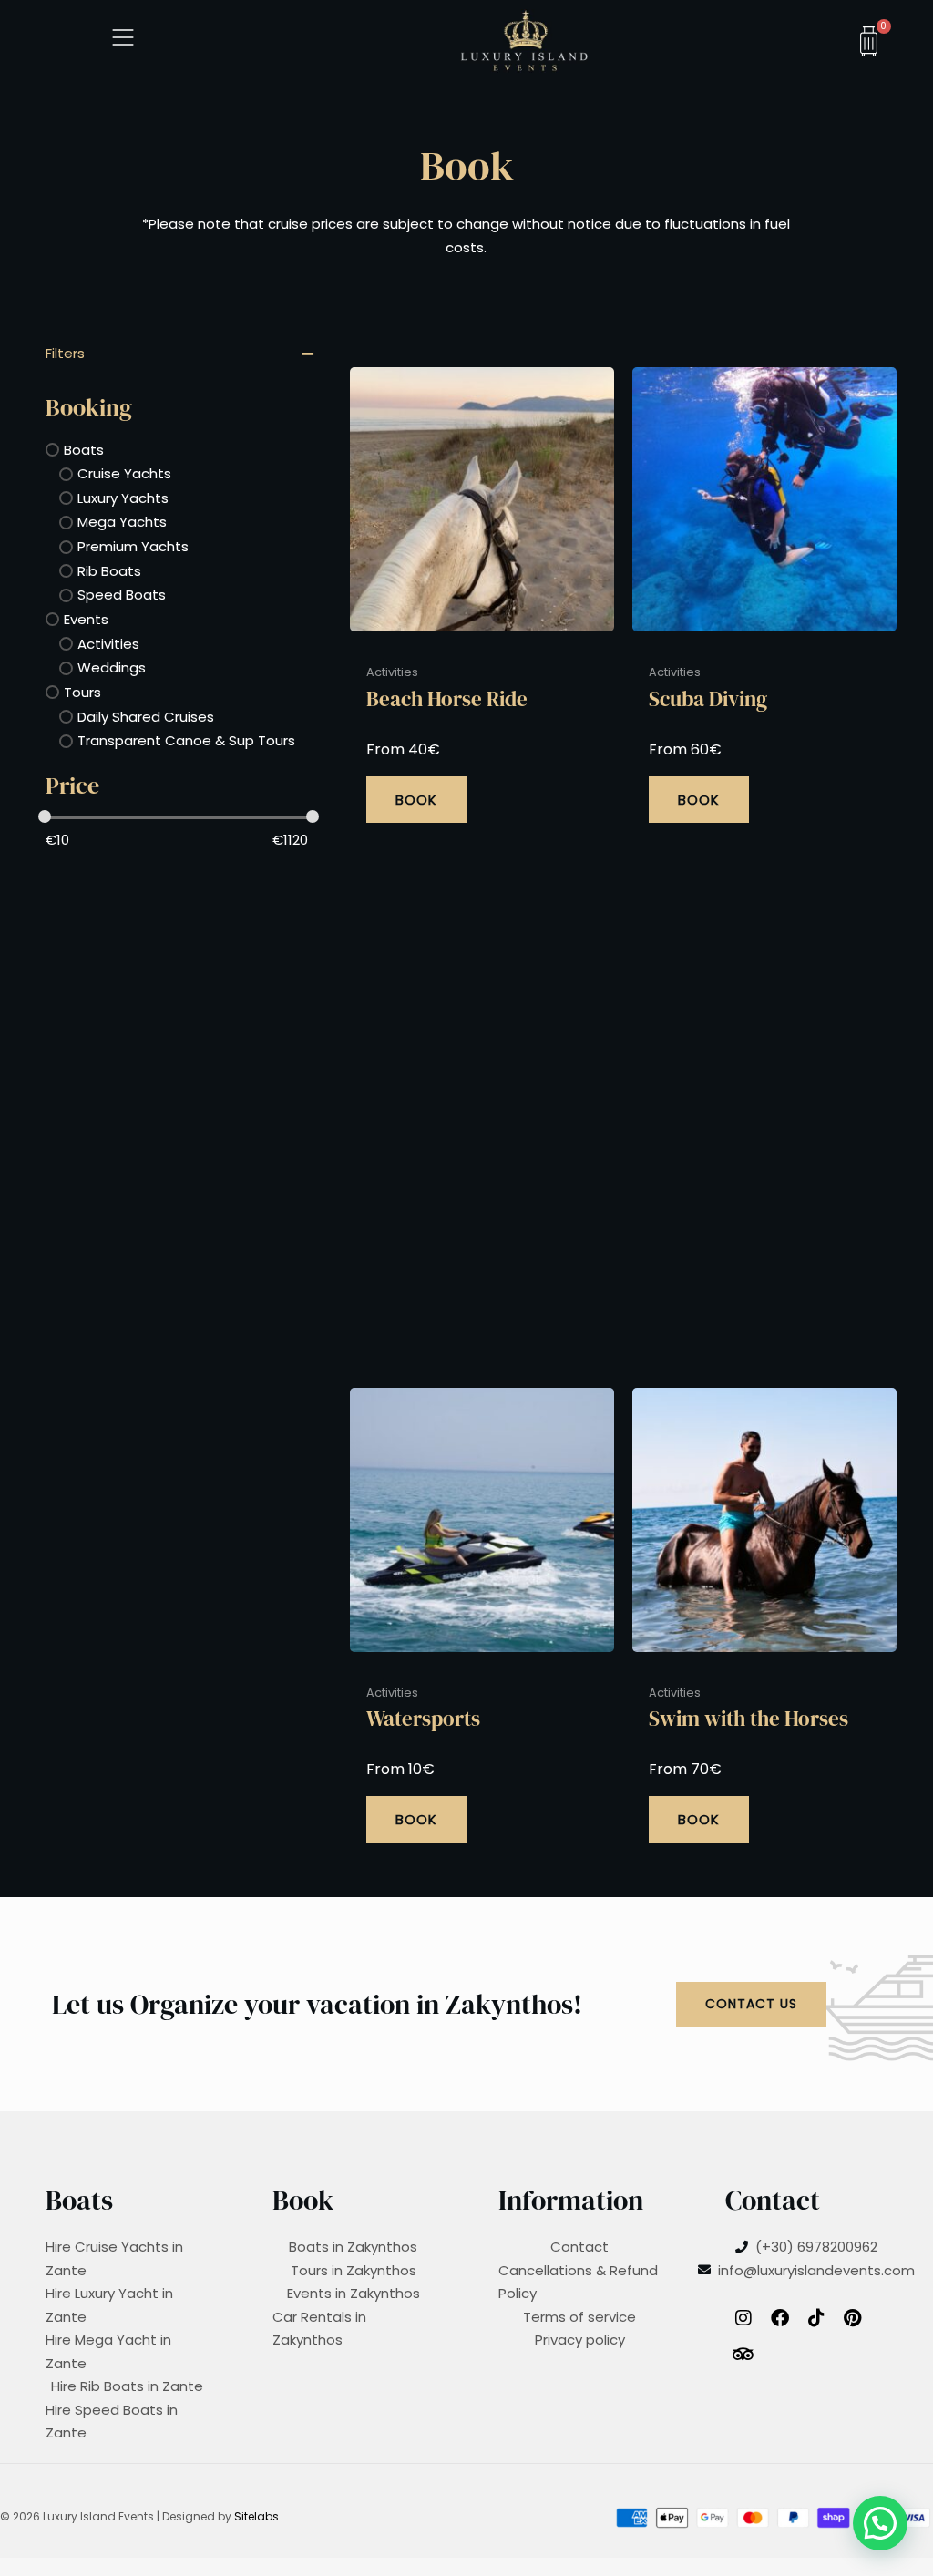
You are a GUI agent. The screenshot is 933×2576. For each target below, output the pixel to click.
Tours (82, 692)
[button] (880, 2523)
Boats (84, 450)
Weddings (112, 667)
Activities (108, 644)
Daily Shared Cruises (146, 717)
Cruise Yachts (124, 473)
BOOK (416, 800)
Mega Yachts (122, 523)
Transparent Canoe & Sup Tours (186, 740)
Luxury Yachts (123, 498)
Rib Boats (109, 571)
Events (86, 619)
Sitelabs (256, 2516)
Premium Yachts (133, 546)
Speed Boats (122, 595)
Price (72, 786)
